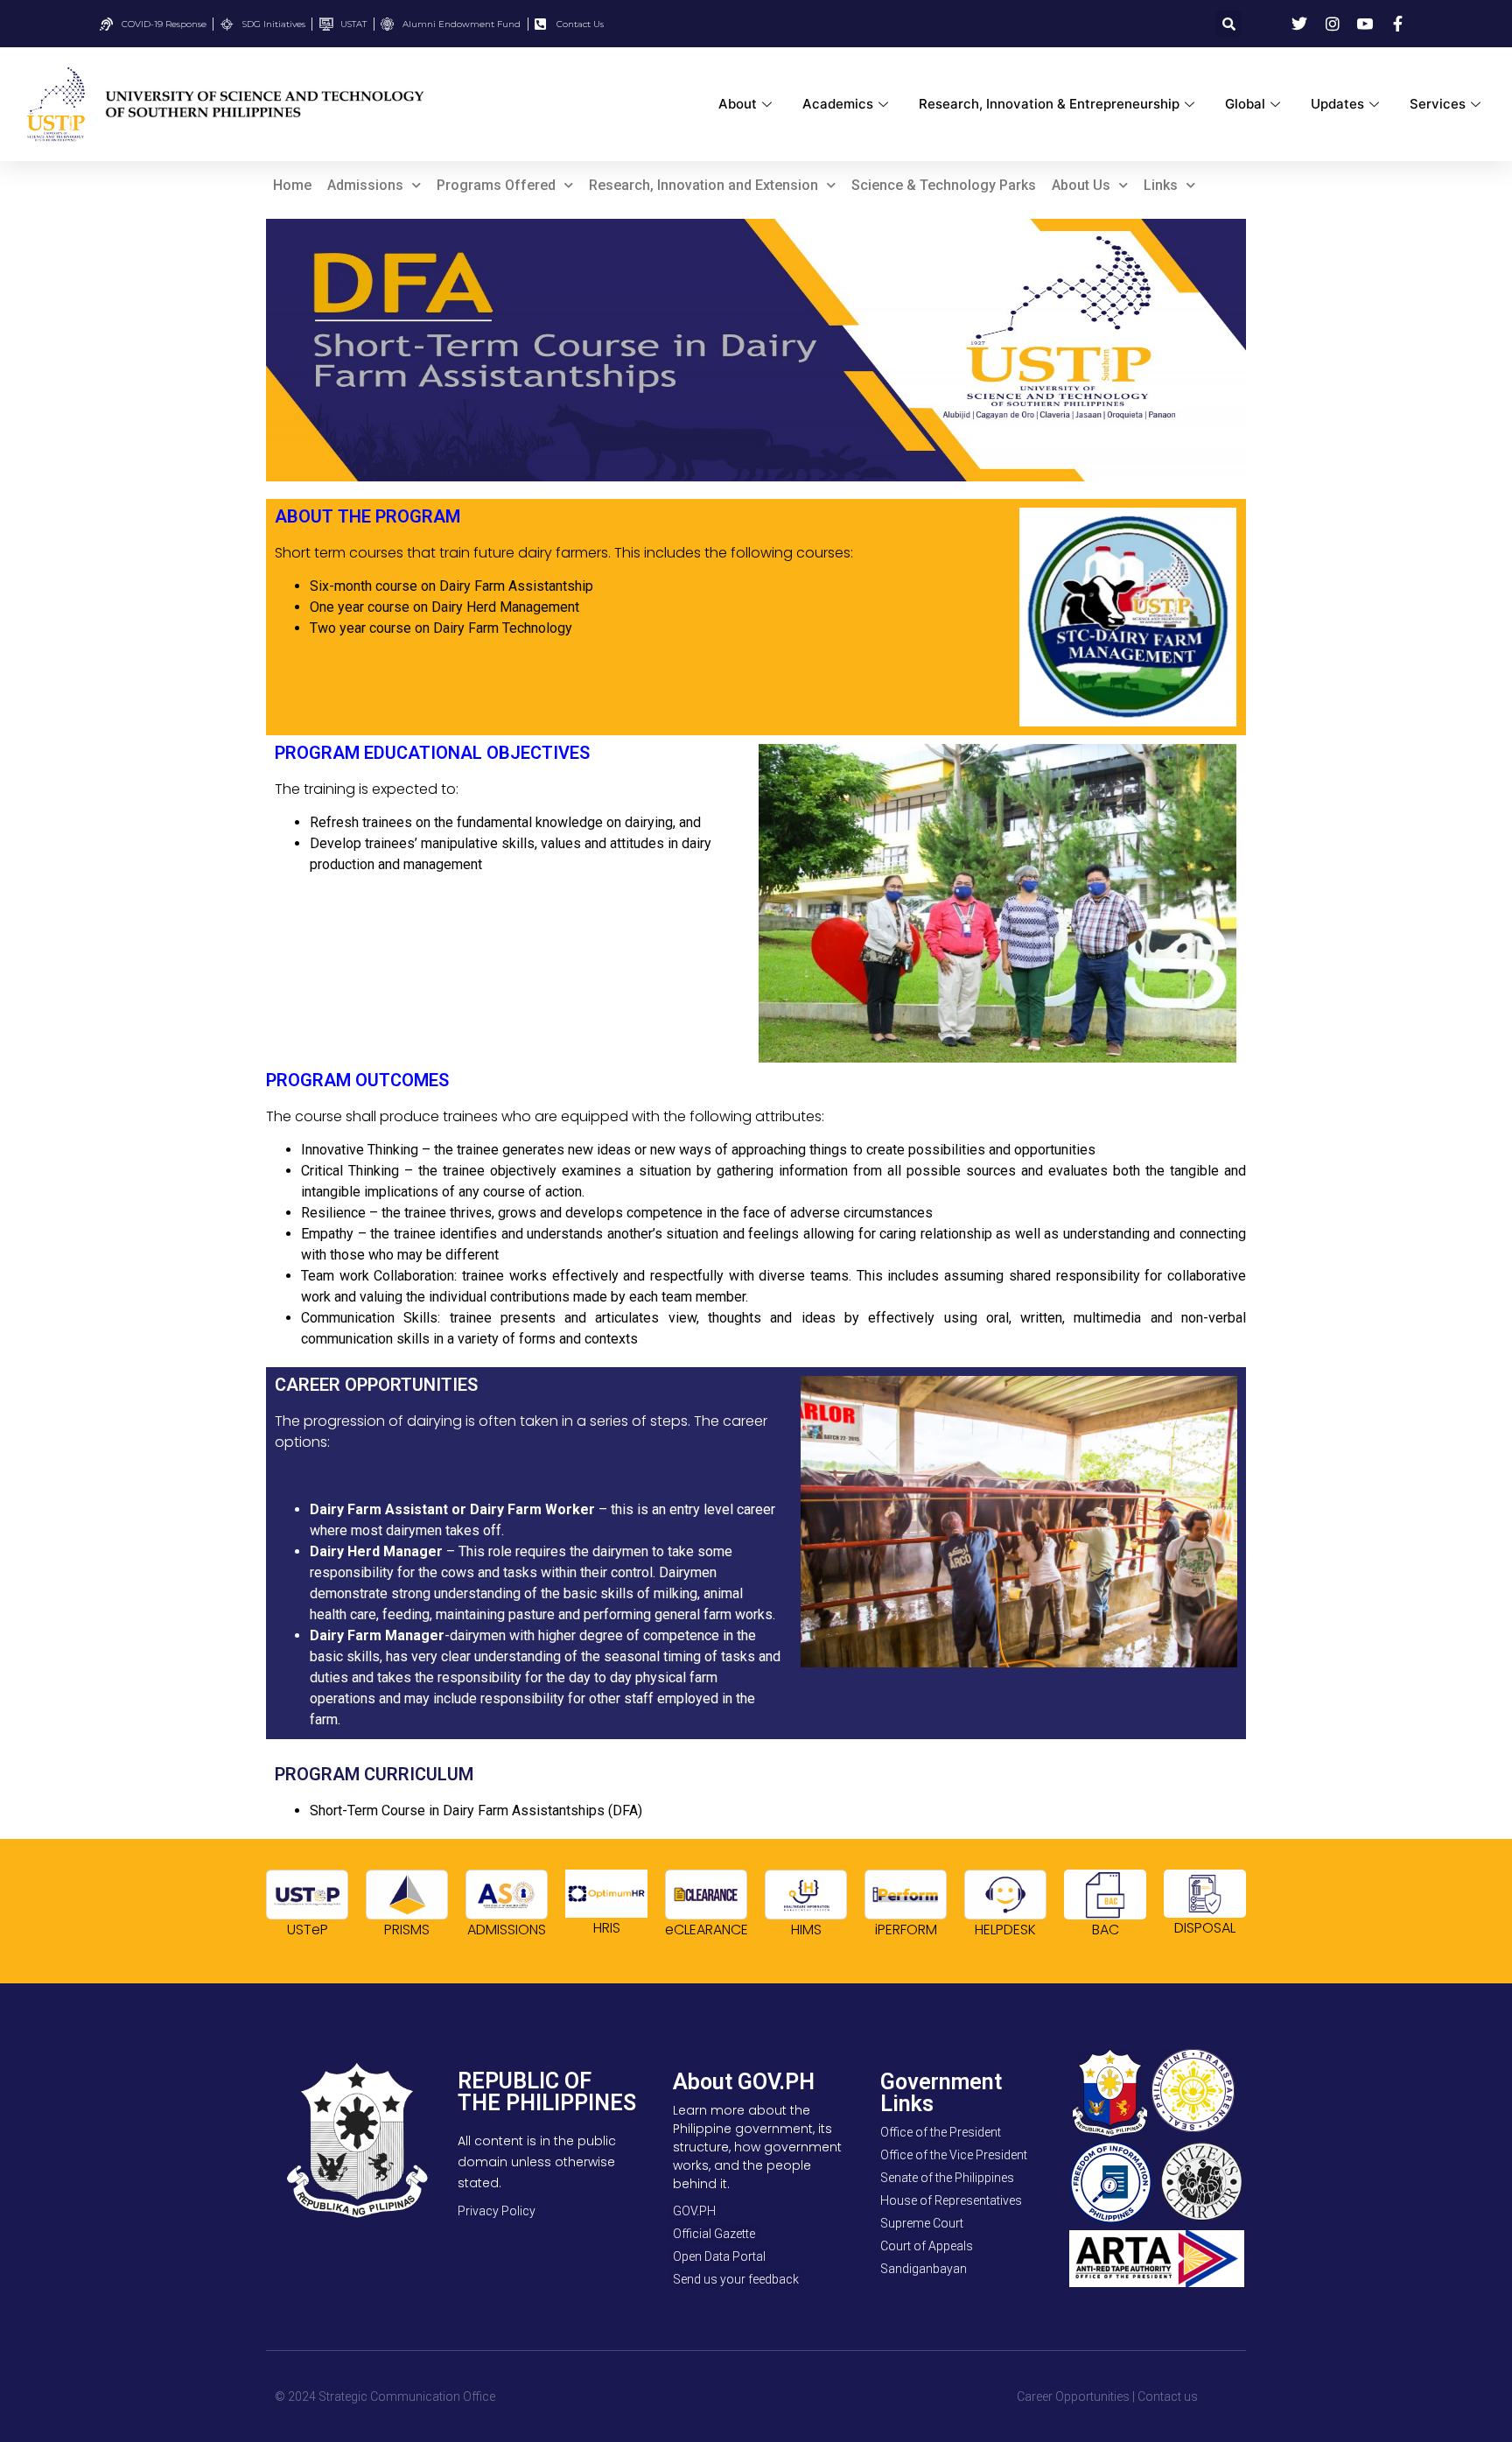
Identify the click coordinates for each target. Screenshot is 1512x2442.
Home (292, 185)
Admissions (365, 185)
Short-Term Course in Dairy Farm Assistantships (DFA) (476, 1810)
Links (1161, 185)
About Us (1081, 185)
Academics (838, 104)
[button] (1228, 24)
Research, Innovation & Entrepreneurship (1049, 104)
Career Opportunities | (1076, 2396)
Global (1245, 104)
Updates (1337, 104)
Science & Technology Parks (944, 185)
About (738, 104)
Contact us (1168, 2396)
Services (1438, 104)
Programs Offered (496, 185)
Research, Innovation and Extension (703, 185)
